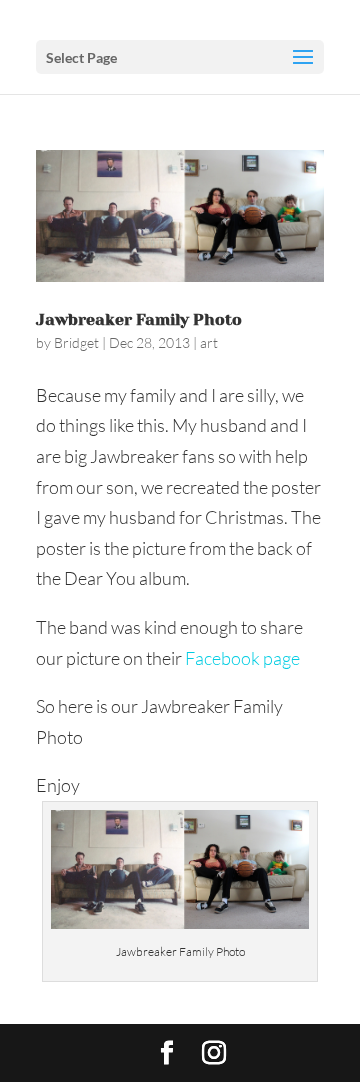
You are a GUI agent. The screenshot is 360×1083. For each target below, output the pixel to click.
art (209, 342)
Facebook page (242, 658)
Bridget (76, 342)
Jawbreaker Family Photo (139, 319)
